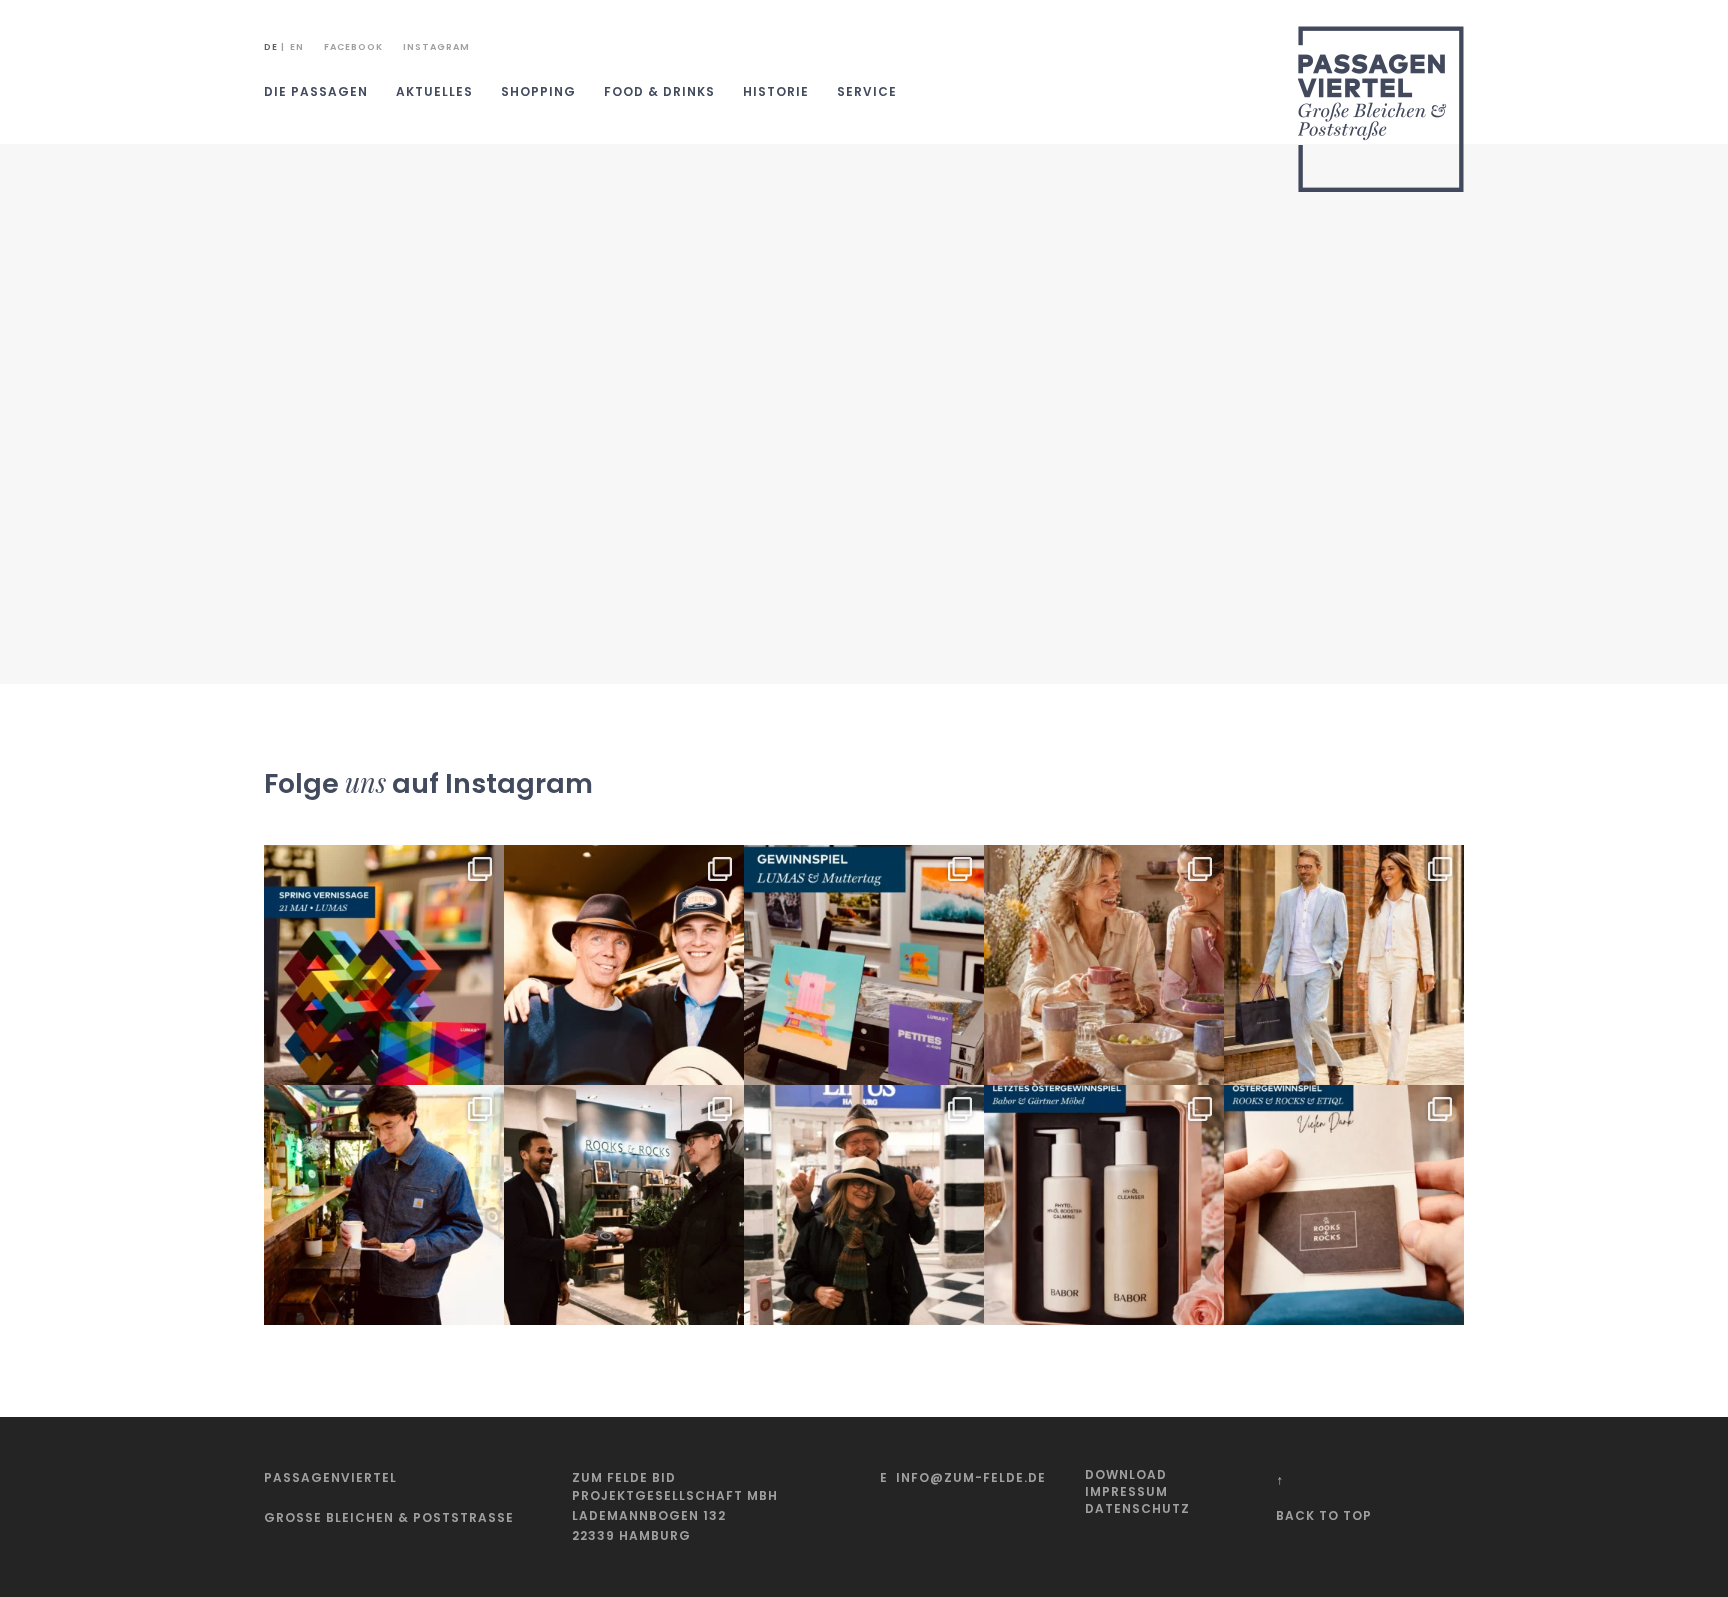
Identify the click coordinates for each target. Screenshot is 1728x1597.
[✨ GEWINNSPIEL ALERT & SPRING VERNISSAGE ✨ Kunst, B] (864, 965)
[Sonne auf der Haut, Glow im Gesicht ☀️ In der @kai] (1344, 965)
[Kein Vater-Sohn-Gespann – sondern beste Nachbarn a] (624, 965)
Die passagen (316, 91)
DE (271, 47)
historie (776, 91)
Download (1126, 1474)
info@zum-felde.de (971, 1477)
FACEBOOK (353, 47)
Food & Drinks (659, 91)
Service (867, 91)
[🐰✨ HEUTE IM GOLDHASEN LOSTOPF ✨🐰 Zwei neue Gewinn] (1104, 1205)
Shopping (538, 91)
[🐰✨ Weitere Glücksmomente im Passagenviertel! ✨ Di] (624, 1205)
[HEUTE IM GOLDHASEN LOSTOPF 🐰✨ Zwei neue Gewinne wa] (1344, 1205)
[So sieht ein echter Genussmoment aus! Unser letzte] (384, 1205)
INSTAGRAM (436, 47)
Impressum (1126, 1491)
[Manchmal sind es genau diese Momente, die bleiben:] (1104, 965)
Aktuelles (434, 91)
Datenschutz (1137, 1508)
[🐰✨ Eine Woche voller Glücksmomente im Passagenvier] (864, 1205)
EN (297, 47)
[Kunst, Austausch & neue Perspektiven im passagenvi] (384, 965)
